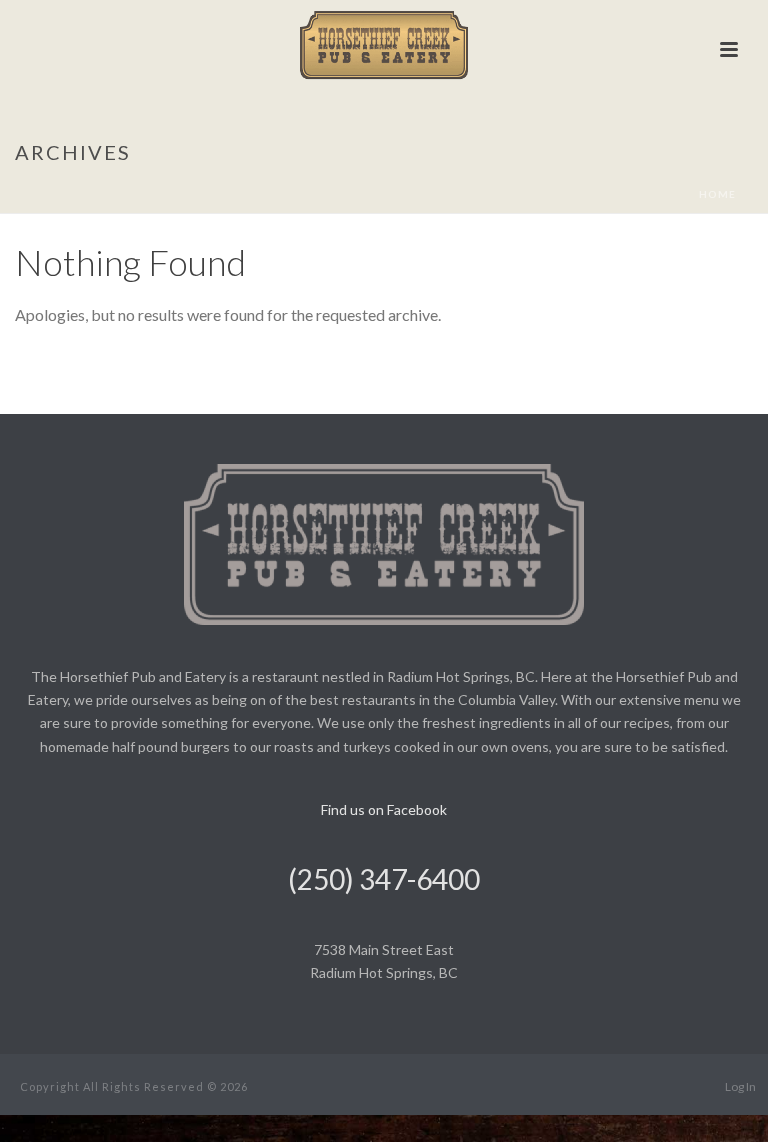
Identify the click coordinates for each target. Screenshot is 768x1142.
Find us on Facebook (384, 809)
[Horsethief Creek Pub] (384, 45)
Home (717, 194)
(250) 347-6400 (384, 879)
